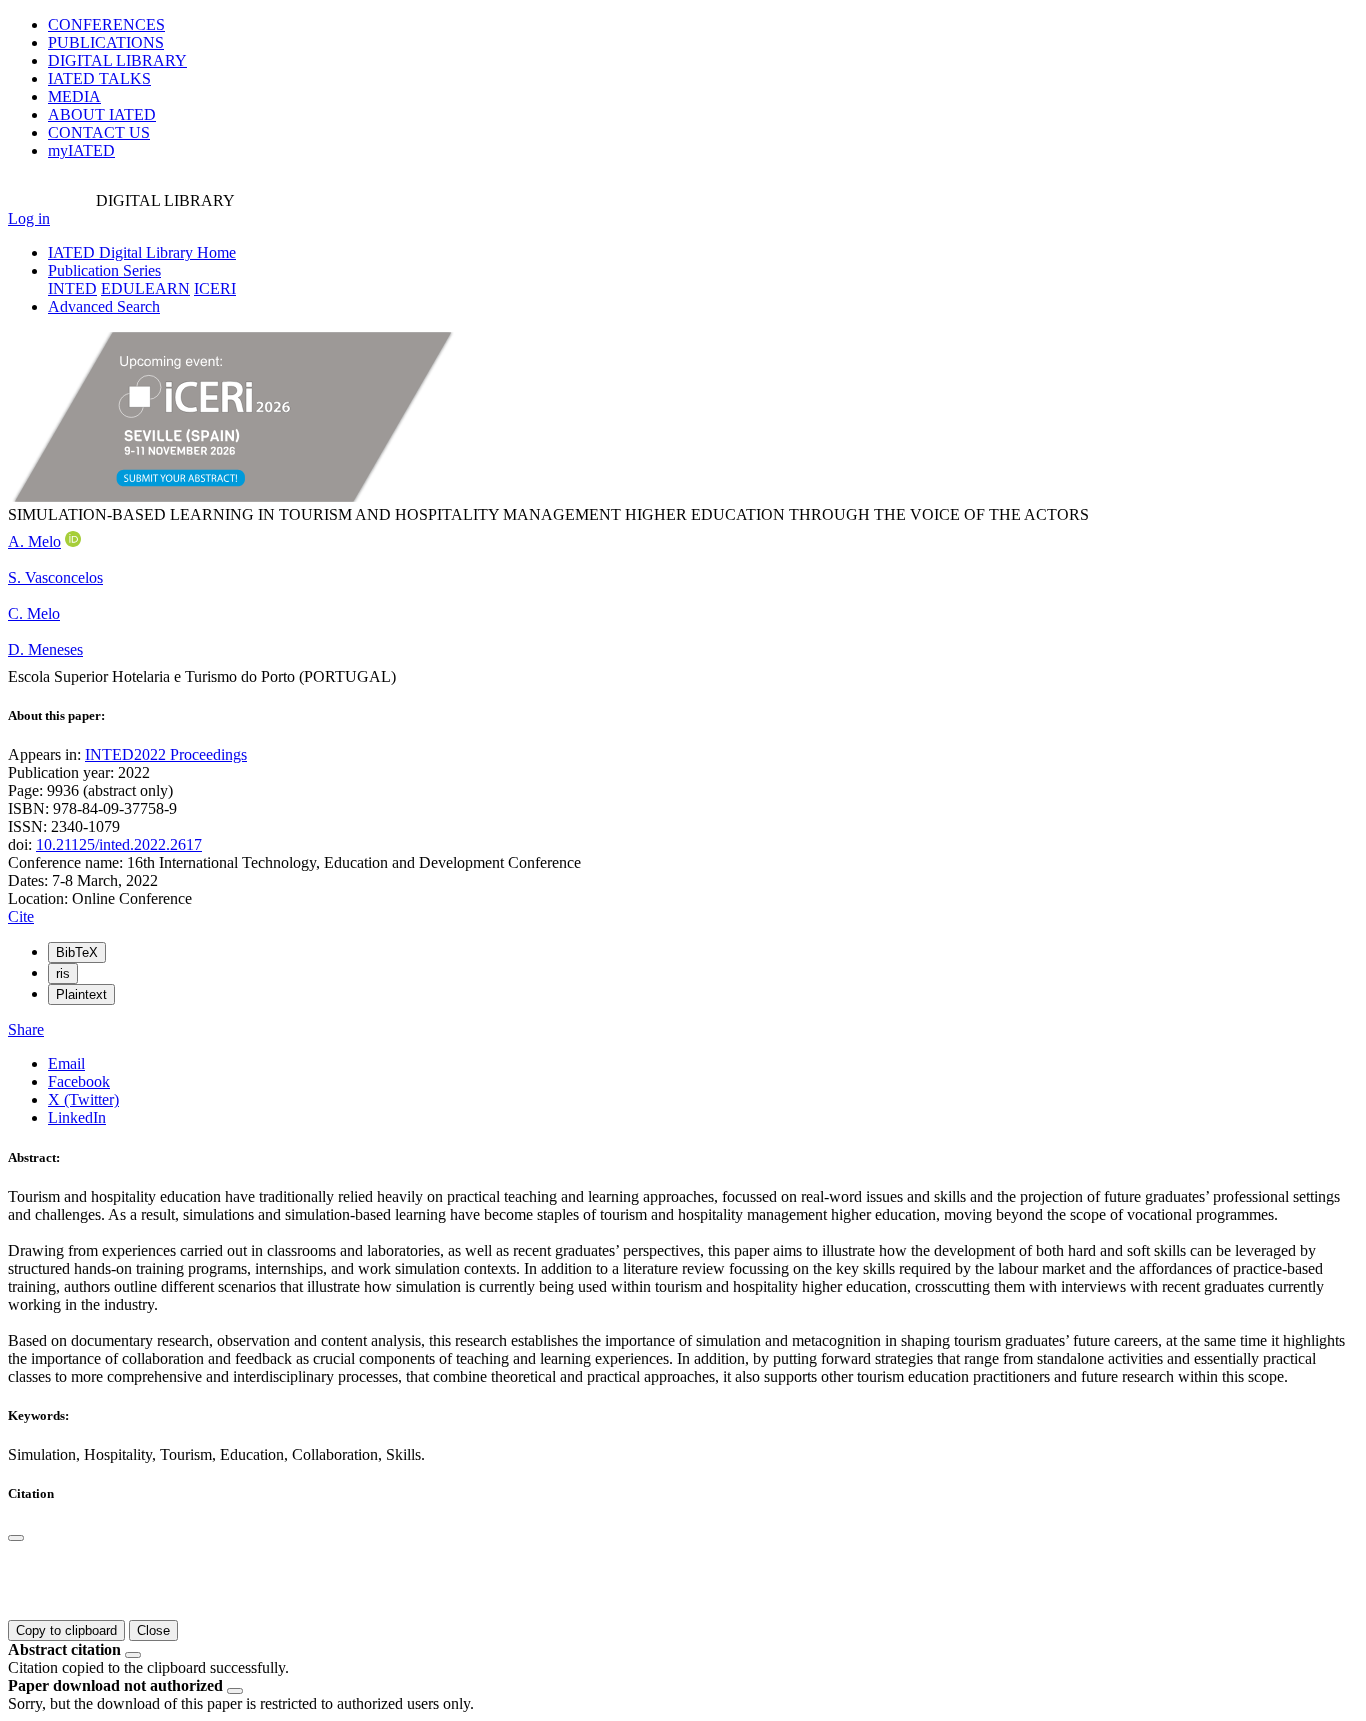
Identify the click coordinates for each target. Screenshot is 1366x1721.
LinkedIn (77, 1117)
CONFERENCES (106, 24)
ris (63, 973)
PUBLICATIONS (106, 42)
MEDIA (74, 96)
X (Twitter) (83, 1099)
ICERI (215, 288)
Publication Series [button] (104, 270)
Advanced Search (104, 306)
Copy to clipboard (66, 1630)
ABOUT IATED (102, 114)
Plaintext (81, 994)
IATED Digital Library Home (142, 252)
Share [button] (26, 1029)
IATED (99, 78)
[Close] (16, 1538)
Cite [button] (21, 916)
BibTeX (77, 952)
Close (153, 1630)
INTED (72, 288)
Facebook (79, 1081)
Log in (29, 218)
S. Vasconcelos (55, 577)
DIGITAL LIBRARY (117, 60)
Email (66, 1063)
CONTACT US (99, 132)
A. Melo (34, 541)
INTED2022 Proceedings (166, 754)
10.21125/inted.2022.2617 (119, 844)
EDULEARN (145, 288)
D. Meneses (45, 649)
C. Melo (34, 613)
